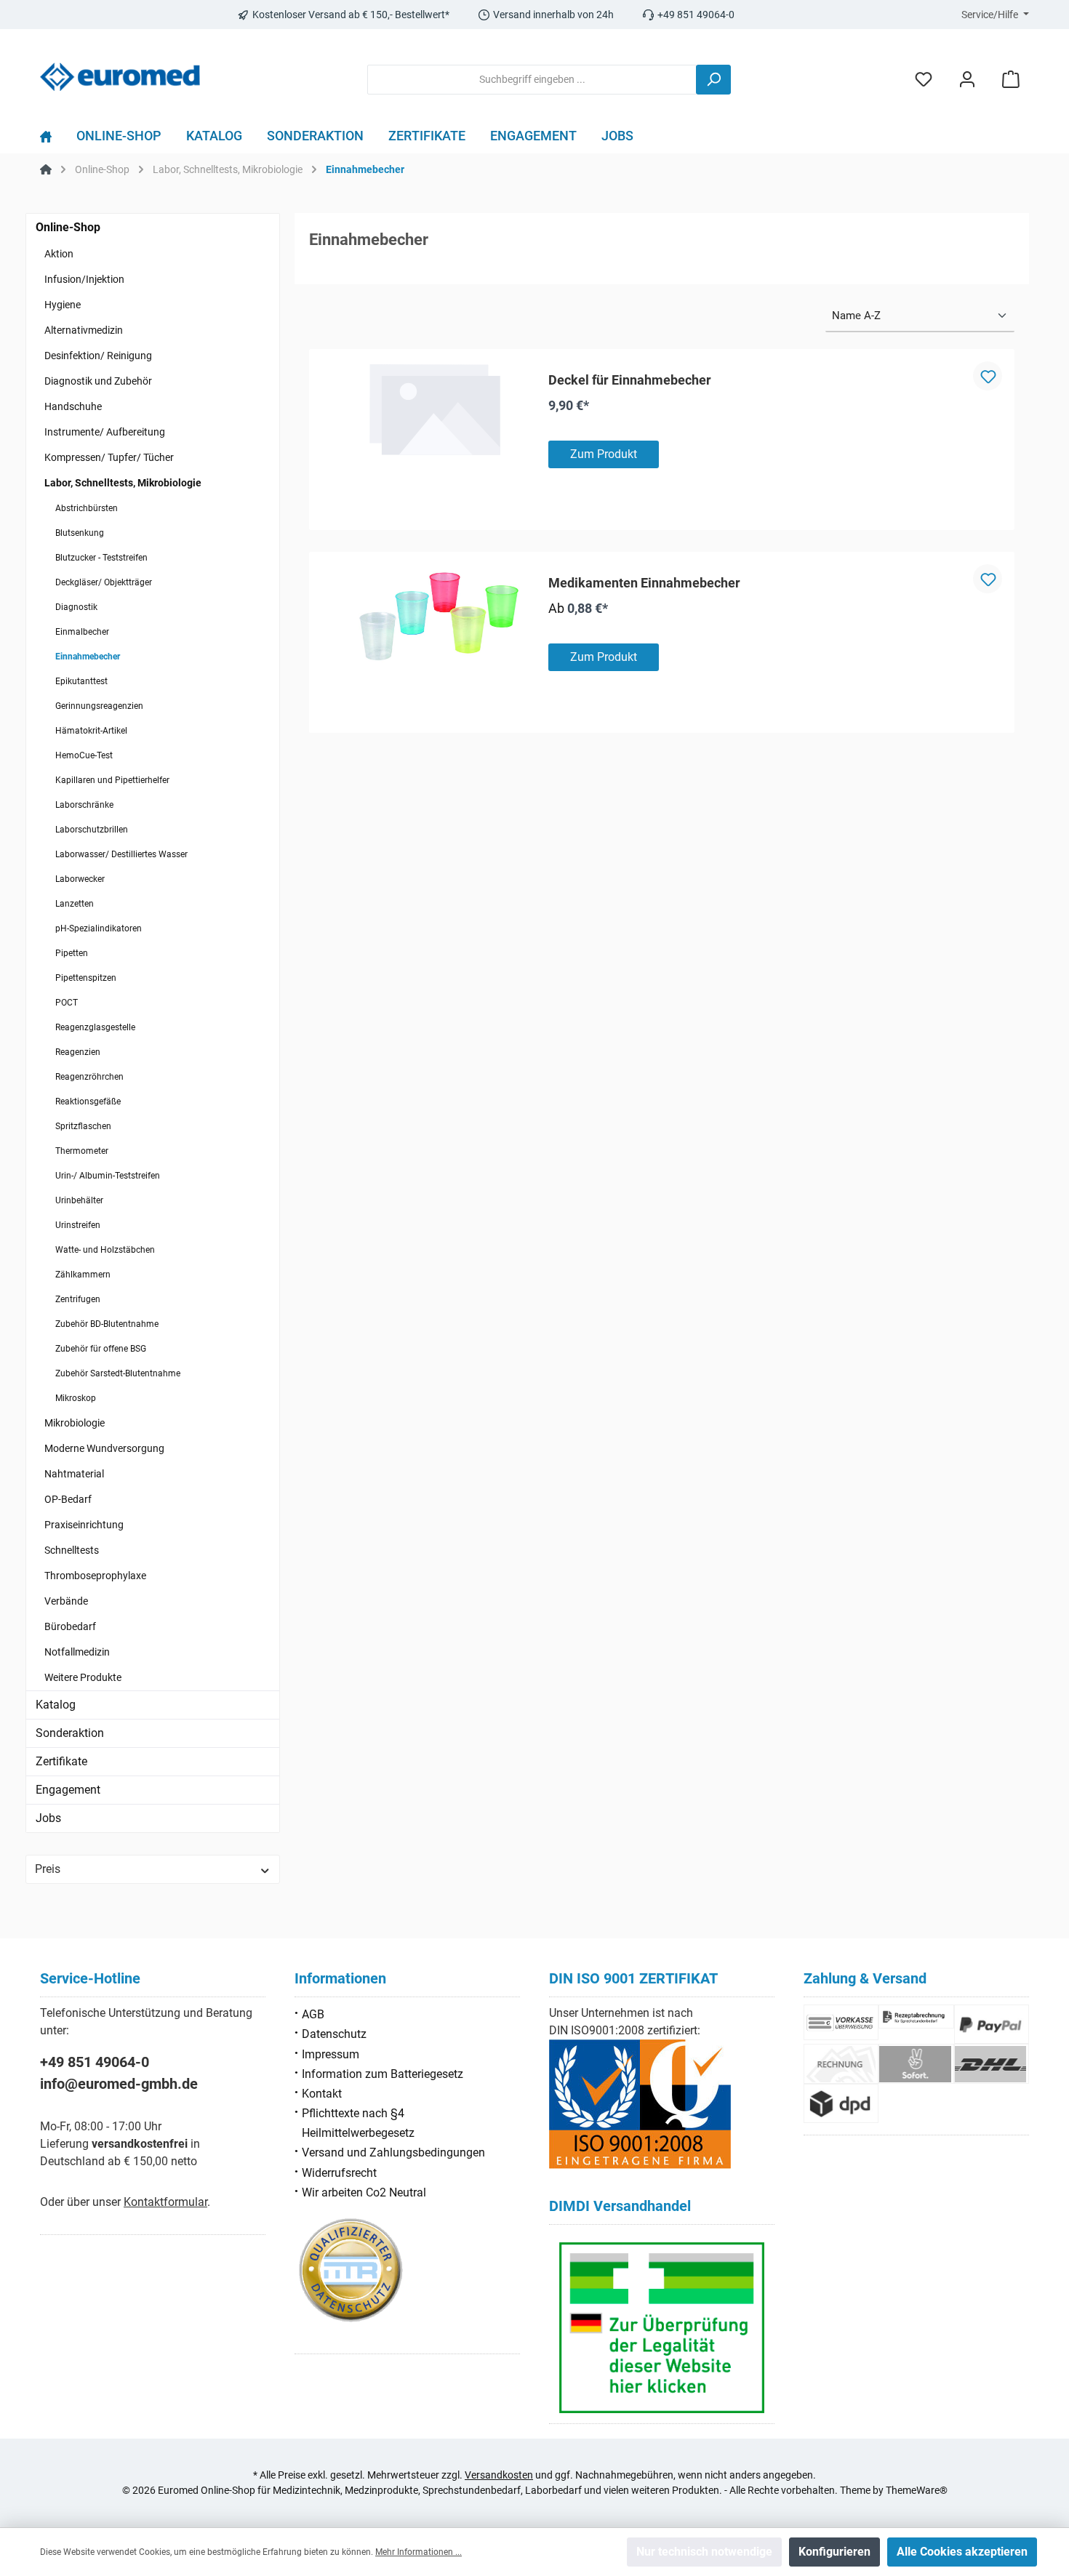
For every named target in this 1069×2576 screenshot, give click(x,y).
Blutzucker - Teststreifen (101, 558)
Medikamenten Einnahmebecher (644, 583)
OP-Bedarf (68, 1499)
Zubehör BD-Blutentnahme (107, 1324)
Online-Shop (68, 227)
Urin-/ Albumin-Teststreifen (108, 1176)
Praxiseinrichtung (84, 1525)
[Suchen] (713, 80)
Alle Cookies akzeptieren (962, 2552)
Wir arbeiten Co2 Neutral (364, 2192)
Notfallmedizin (77, 1652)
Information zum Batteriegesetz (383, 2074)
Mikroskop (76, 1398)
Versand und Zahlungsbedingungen (393, 2152)
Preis (48, 1869)
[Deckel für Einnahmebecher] (435, 409)
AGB (313, 2014)
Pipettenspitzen (86, 978)
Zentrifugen (78, 1299)
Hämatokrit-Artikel (91, 731)
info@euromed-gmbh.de (119, 2084)
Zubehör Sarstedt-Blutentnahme (118, 1373)
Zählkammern (83, 1275)
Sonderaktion (70, 1733)
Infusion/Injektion (84, 279)
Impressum (331, 2054)
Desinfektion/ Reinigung (98, 356)
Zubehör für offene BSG (101, 1349)
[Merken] (988, 376)
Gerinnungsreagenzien (99, 706)
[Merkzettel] (924, 80)
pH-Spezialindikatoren (99, 928)
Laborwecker (80, 879)
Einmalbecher (82, 632)
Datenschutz (334, 2034)
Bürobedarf (70, 1626)
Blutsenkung (80, 533)
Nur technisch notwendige (704, 2552)
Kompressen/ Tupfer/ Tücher (109, 457)
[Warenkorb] (1011, 80)
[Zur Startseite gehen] (120, 77)
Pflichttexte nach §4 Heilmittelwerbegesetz (358, 2123)
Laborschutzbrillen (92, 830)
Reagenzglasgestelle (95, 1027)
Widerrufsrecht (339, 2173)
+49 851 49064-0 (95, 2062)
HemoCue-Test (84, 755)
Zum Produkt (604, 454)
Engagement (68, 1790)
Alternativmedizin (84, 330)
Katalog (56, 1705)
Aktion (59, 254)
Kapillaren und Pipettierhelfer (112, 780)
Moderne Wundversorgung (104, 1448)
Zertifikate (61, 1761)
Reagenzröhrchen (89, 1077)
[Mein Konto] (967, 80)
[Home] (52, 140)
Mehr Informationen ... (419, 2552)
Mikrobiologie (75, 1423)
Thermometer (82, 1151)
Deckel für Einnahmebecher (630, 380)
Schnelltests (72, 1550)
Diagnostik (76, 607)
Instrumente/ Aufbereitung (105, 432)
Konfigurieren (834, 2552)
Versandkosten (499, 2475)
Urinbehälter (79, 1200)
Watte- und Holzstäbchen (105, 1250)
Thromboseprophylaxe (95, 1576)
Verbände (66, 1601)
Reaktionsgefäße (88, 1102)
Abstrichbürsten (87, 508)
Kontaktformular (165, 2202)
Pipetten (72, 953)
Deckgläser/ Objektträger (104, 582)
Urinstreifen (78, 1225)
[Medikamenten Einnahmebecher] (435, 619)
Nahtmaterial (74, 1474)
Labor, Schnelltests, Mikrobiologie (123, 483)
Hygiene (63, 305)
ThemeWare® (917, 2490)
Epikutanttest (81, 681)
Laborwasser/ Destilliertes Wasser (121, 854)
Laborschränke (84, 805)
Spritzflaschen (83, 1126)
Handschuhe (73, 406)
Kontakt (322, 2094)
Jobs (48, 1818)
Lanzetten (75, 904)
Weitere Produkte (83, 1677)
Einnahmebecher (88, 657)
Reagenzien (78, 1052)
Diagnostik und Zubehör (98, 381)
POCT (67, 1003)
